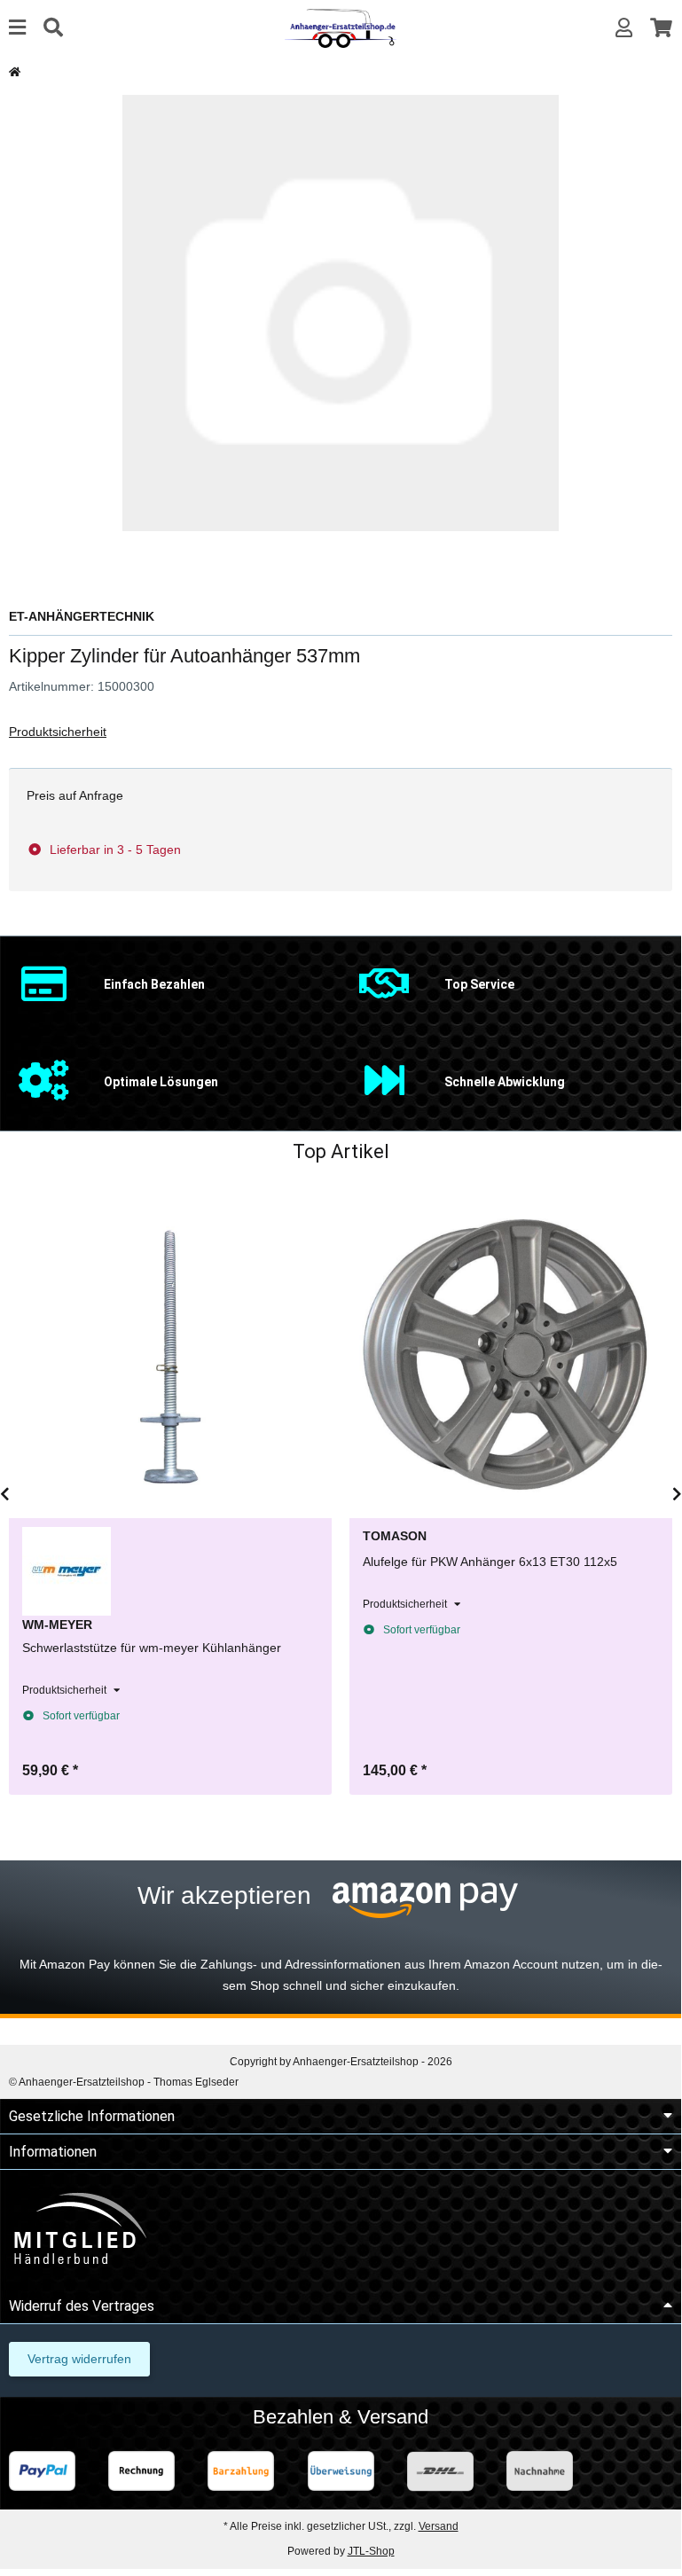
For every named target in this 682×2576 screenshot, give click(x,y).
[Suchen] (53, 28)
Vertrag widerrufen (79, 2359)
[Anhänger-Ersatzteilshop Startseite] (341, 27)
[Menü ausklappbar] (17, 28)
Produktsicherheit (58, 732)
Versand (439, 2526)
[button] (624, 28)
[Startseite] (15, 72)
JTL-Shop (371, 2551)
